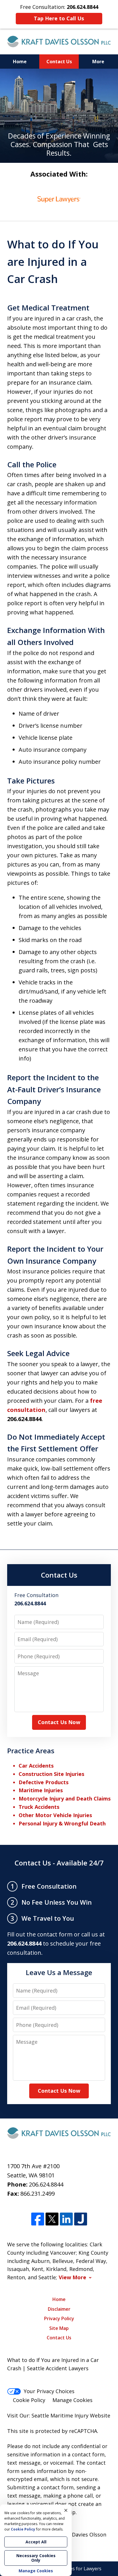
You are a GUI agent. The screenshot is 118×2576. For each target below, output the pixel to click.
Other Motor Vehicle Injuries (55, 1815)
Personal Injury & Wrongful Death (62, 1823)
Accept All (36, 2542)
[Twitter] (52, 2219)
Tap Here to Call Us (59, 18)
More (98, 62)
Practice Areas (31, 1751)
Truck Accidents (39, 1807)
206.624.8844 (46, 2184)
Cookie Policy (29, 2400)
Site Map (59, 2328)
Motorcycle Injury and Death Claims (65, 1799)
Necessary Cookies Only (36, 2558)
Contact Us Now (59, 1722)
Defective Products (44, 1782)
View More (72, 2277)
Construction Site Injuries (51, 1774)
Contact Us (59, 62)
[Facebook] (38, 2219)
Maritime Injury (69, 2415)
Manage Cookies (72, 2400)
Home (20, 62)
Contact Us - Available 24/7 (59, 1863)
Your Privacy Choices (49, 2391)
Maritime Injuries (41, 1790)
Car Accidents (36, 1766)
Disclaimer (59, 2309)
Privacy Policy (59, 2318)
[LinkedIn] (66, 2219)
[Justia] (81, 2219)
